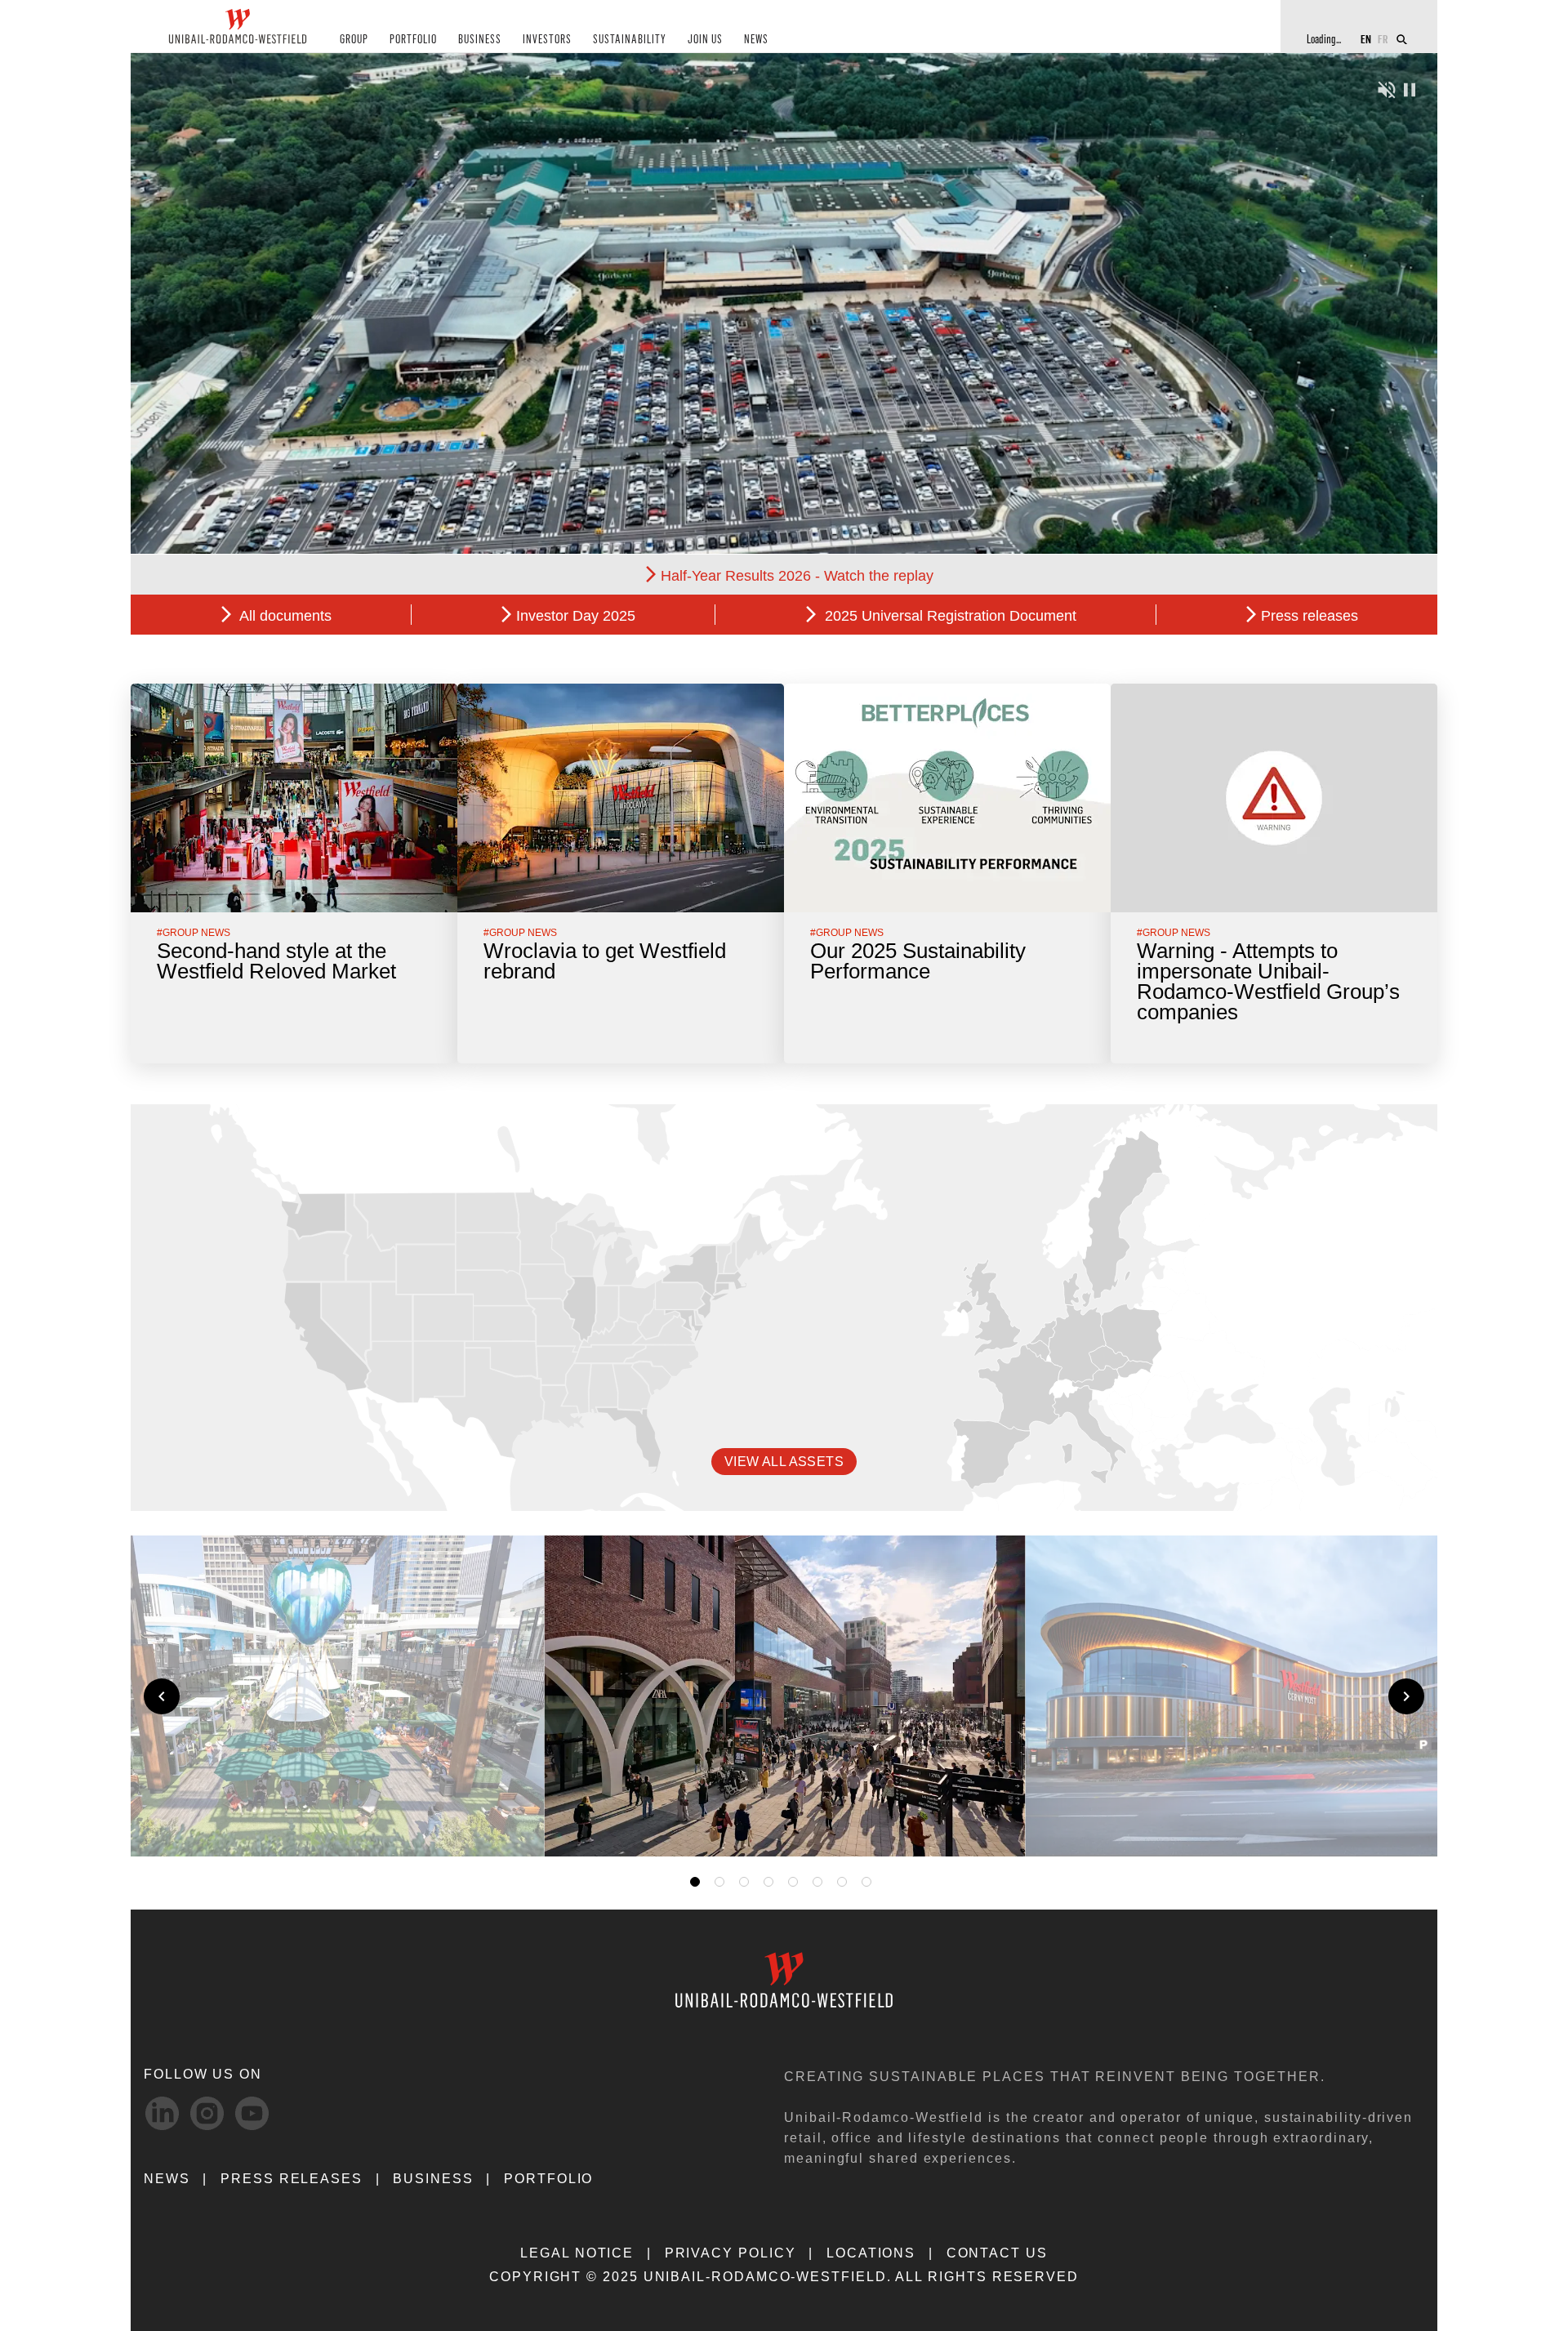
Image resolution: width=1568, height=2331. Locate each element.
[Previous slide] (162, 1696)
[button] (990, 1825)
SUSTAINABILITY (630, 40)
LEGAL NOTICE (577, 2253)
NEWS (756, 40)
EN (1366, 39)
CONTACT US (997, 2253)
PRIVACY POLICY (731, 2253)
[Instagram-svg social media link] (207, 2113)
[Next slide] (1406, 1696)
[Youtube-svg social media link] (252, 2113)
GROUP (354, 40)
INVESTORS (547, 40)
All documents (284, 616)
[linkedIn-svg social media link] (162, 2113)
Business (433, 2179)
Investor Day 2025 (576, 616)
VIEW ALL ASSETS (784, 1462)
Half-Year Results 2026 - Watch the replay (797, 576)
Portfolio (548, 2179)
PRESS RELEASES (292, 2179)
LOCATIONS (871, 2253)
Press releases (1310, 616)
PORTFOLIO (413, 40)
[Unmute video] (1387, 88)
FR (1383, 39)
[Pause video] (1410, 88)
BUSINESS (480, 40)
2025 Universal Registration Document (949, 616)
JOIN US (705, 40)
